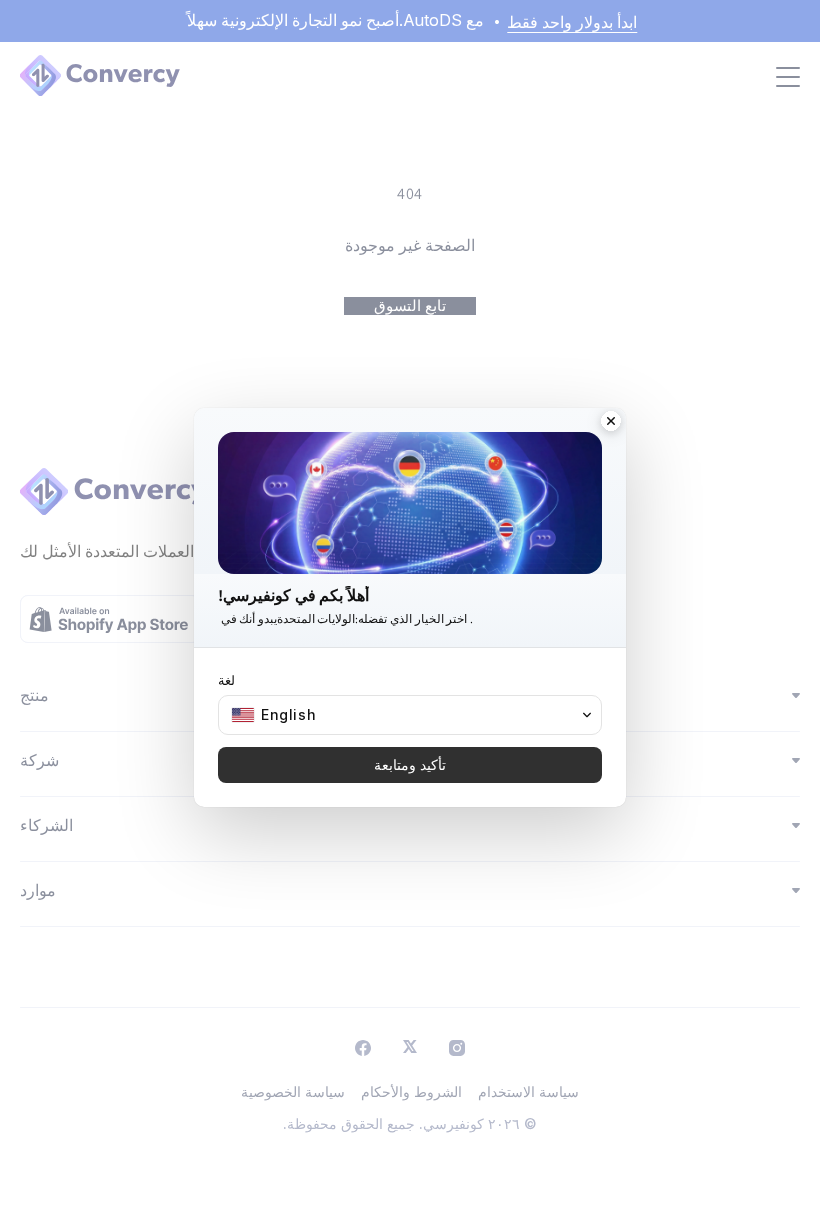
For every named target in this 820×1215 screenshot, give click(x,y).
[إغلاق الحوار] (611, 423)
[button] (410, 715)
